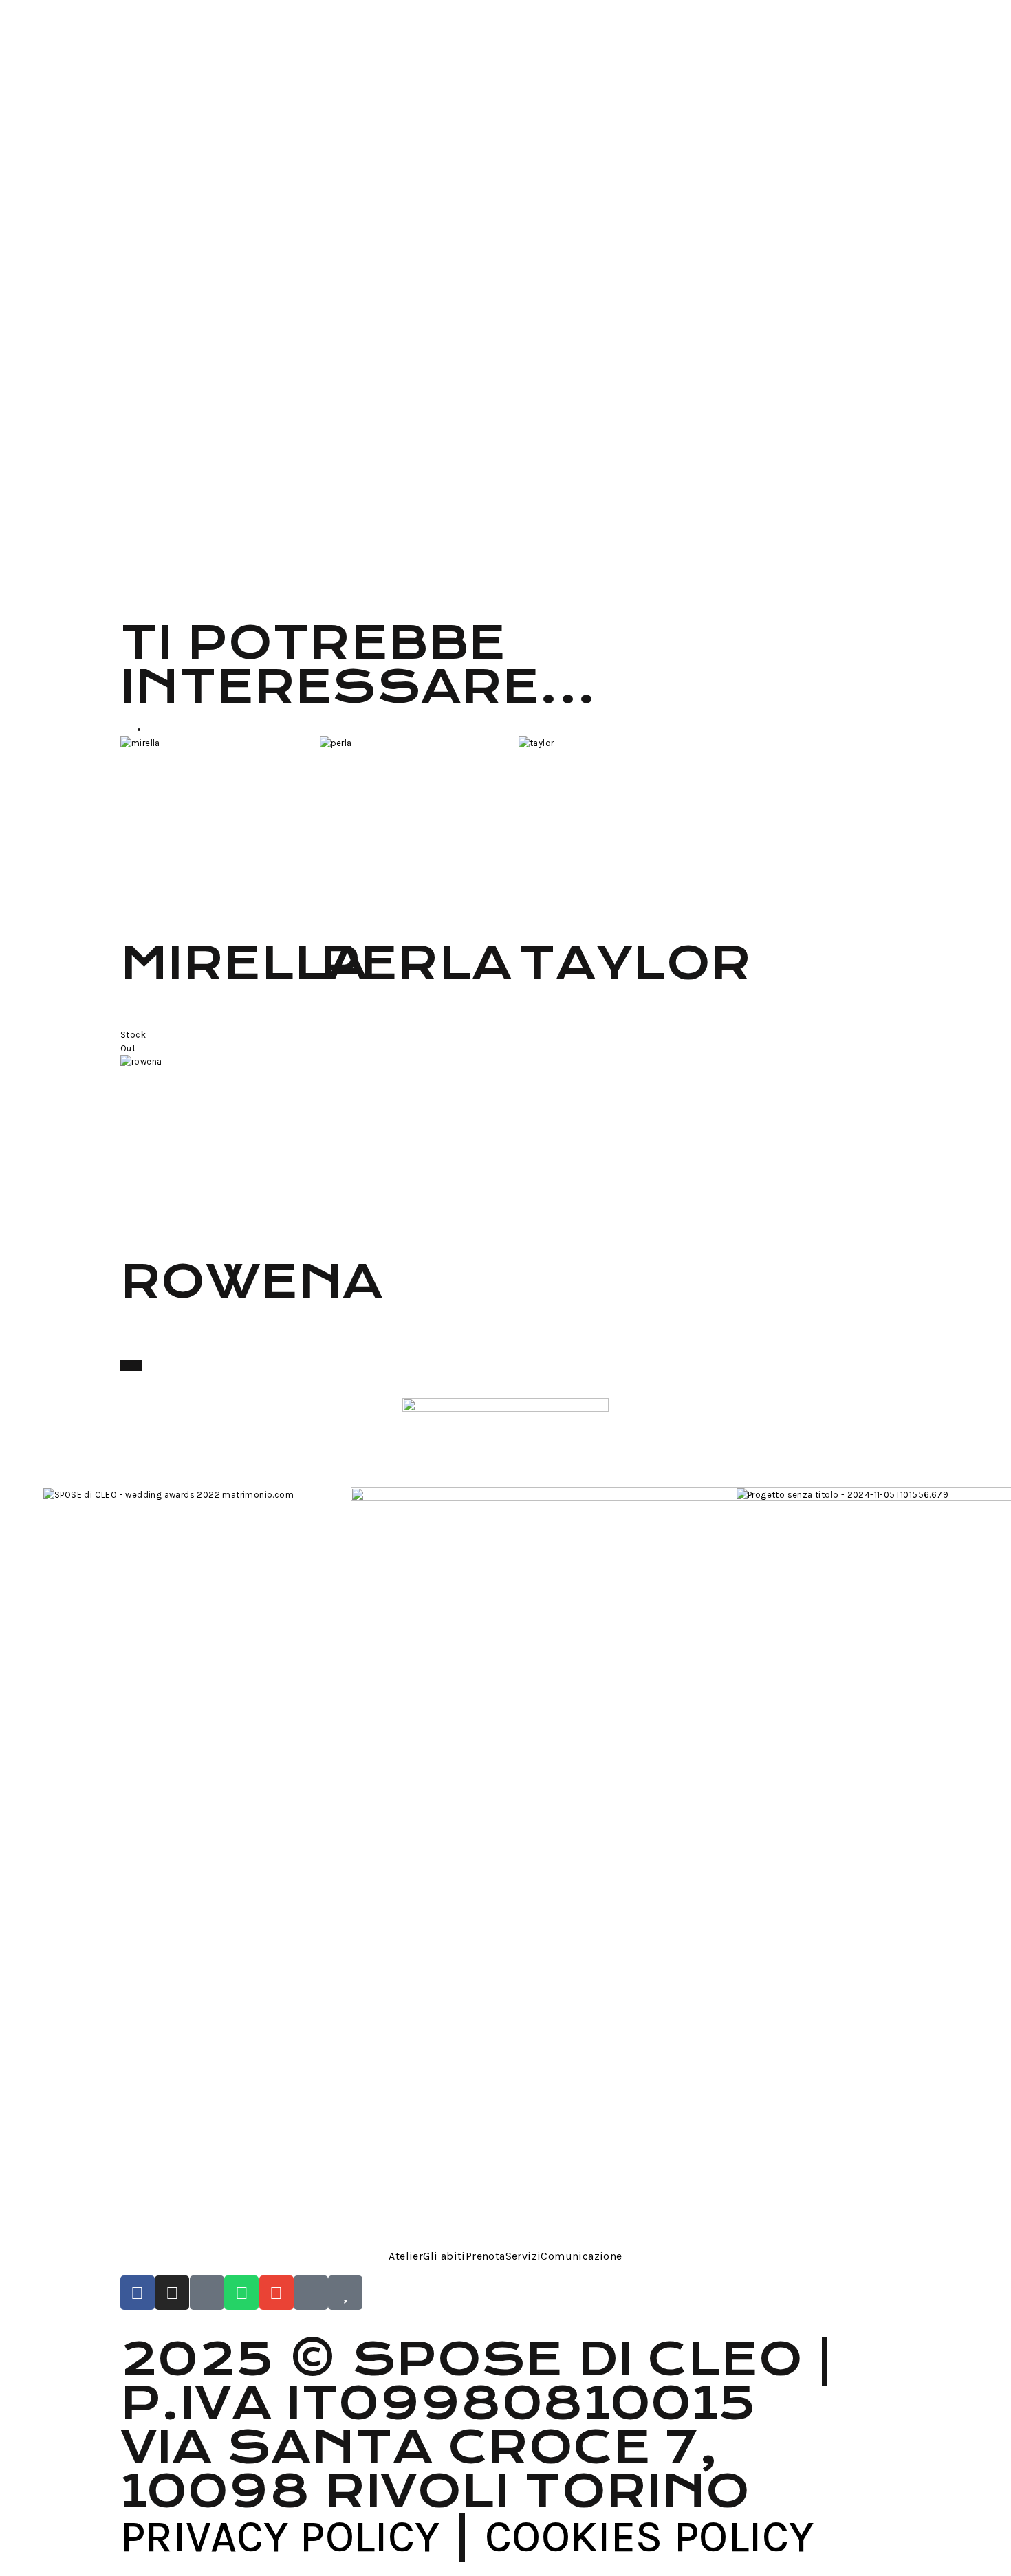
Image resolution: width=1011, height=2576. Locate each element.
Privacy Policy (280, 2536)
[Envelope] (276, 2293)
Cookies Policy (650, 2536)
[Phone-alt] (207, 2293)
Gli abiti (444, 2256)
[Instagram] (172, 2293)
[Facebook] (138, 2293)
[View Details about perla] (323, 922)
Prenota (486, 2256)
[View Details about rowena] (124, 1240)
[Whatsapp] (241, 2293)
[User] (311, 2293)
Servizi (523, 2256)
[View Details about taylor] (522, 922)
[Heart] (345, 2293)
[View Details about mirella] (124, 922)
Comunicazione (581, 2256)
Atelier (406, 2256)
